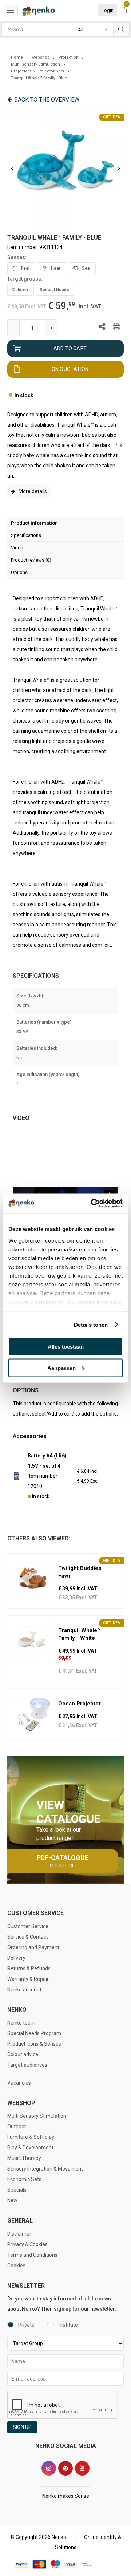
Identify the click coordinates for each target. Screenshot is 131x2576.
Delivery (16, 1958)
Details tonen (91, 1324)
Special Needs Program (34, 2033)
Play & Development (30, 2148)
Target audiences (27, 2065)
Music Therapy (24, 2158)
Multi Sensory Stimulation (37, 2116)
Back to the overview (47, 100)
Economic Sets (24, 2179)
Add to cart (70, 348)
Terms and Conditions (32, 2255)
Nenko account (24, 1990)
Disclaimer (19, 2234)
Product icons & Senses (34, 2044)
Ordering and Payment (33, 1947)
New (12, 2200)
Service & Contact (28, 1937)
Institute (68, 2325)
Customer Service (28, 1926)
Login (108, 10)
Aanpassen (61, 1368)
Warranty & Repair (28, 1979)
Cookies (16, 2266)
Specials (17, 2190)
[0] (124, 11)
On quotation (70, 369)
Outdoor (17, 2126)
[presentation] (12, 168)
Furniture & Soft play (31, 2137)
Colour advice (23, 2054)
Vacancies (19, 2083)
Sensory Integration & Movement (45, 2169)
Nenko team (21, 2023)
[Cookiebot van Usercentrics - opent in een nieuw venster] (92, 1203)
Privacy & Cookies (27, 2244)
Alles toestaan (66, 1347)
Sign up (22, 2427)
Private (26, 2325)
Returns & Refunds (29, 1968)
